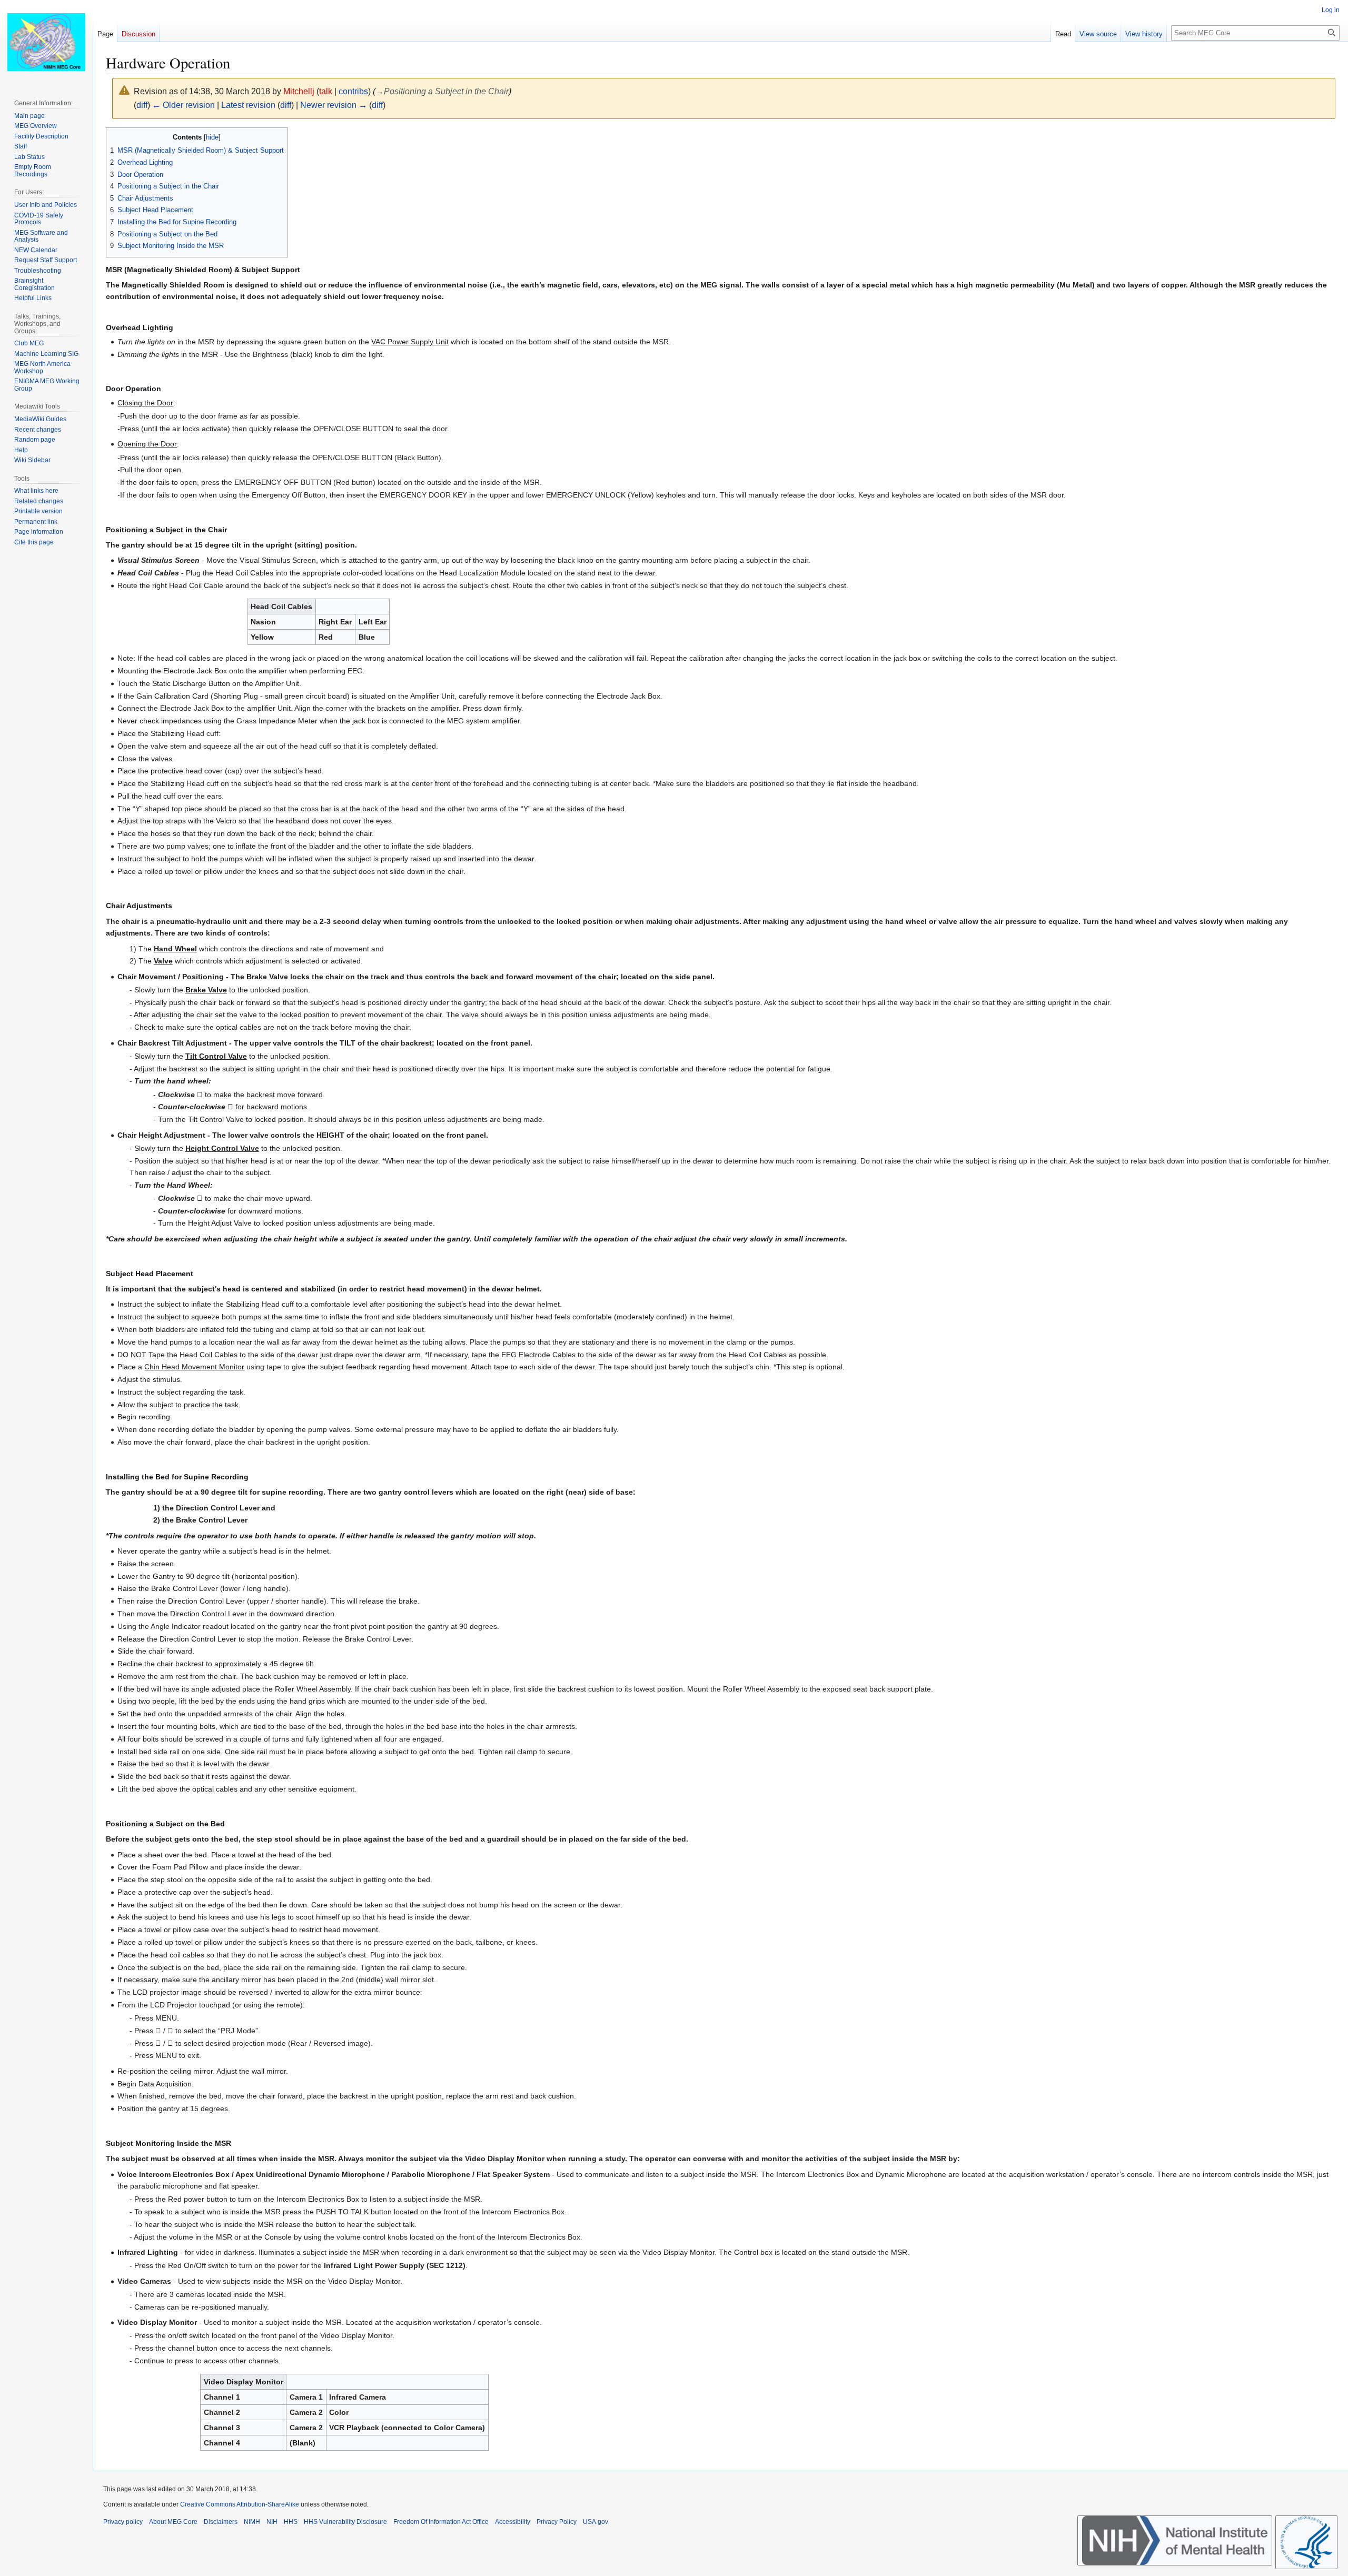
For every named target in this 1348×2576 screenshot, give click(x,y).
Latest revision (248, 105)
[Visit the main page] (46, 42)
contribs (353, 91)
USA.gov (596, 2522)
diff (142, 105)
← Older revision (184, 105)
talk (326, 91)
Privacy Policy (557, 2522)
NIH (272, 2522)
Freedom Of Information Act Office (441, 2522)
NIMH (252, 2522)
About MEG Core (173, 2522)
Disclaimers (221, 2522)
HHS (291, 2522)
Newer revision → (334, 105)
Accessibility (513, 2522)
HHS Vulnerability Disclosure (345, 2522)
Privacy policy (123, 2522)
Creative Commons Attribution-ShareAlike (240, 2504)
